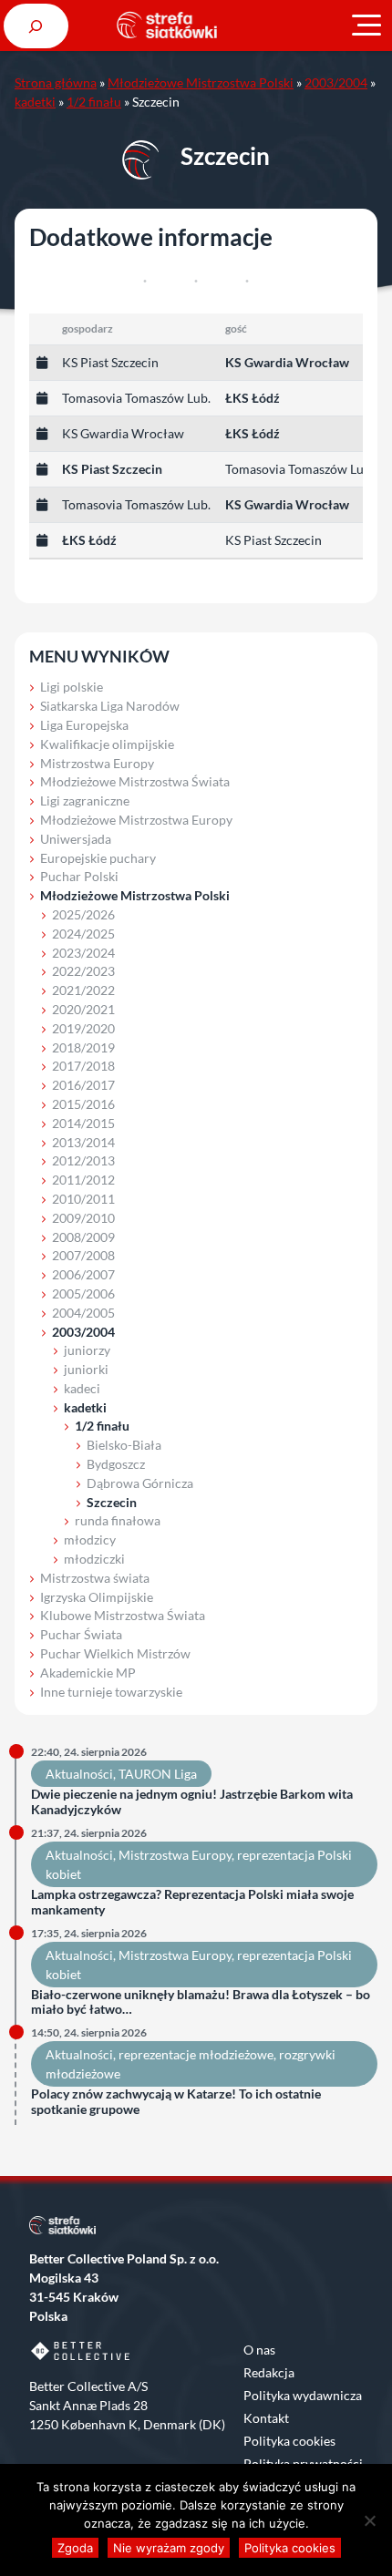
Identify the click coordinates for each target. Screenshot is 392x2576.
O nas (259, 2350)
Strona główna (56, 82)
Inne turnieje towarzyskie (111, 1692)
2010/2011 (83, 1199)
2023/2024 (83, 953)
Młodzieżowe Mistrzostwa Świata (135, 781)
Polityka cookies (289, 2441)
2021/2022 (83, 990)
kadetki (35, 102)
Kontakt (266, 2418)
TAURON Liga (158, 1774)
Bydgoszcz (116, 1464)
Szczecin (112, 1502)
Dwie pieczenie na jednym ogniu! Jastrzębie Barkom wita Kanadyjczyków (192, 1802)
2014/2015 (83, 1123)
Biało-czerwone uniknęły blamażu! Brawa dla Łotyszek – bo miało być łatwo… (201, 2002)
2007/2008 (83, 1255)
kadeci (82, 1388)
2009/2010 (83, 1218)
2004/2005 (83, 1313)
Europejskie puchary (98, 858)
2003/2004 (336, 82)
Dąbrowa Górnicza (140, 1483)
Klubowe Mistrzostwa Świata (123, 1615)
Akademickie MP (88, 1673)
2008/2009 (83, 1237)
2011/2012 (83, 1180)
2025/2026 (83, 914)
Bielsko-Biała (124, 1445)
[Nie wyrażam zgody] (369, 2520)
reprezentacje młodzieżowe (196, 2054)
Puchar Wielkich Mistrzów (115, 1653)
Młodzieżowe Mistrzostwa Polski (201, 82)
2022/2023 (83, 971)
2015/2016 (83, 1104)
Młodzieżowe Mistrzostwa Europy (136, 820)
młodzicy (90, 1539)
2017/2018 (83, 1066)
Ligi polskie (72, 687)
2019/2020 (83, 1028)
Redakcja (269, 2372)
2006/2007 (83, 1274)
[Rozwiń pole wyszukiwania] (36, 26)
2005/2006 (83, 1293)
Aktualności (79, 1774)
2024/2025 (83, 934)
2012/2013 (83, 1160)
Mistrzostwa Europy (97, 763)
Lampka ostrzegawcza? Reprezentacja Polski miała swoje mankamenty (192, 1902)
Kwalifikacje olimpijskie (107, 744)
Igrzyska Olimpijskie (97, 1597)
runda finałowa (118, 1520)
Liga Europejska (84, 725)
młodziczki (94, 1559)
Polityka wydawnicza (303, 2395)
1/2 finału (94, 102)
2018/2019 (83, 1047)
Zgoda (75, 2548)
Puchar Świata (81, 1634)
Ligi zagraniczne (85, 801)
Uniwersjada (76, 839)
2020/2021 (83, 1009)
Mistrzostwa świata (95, 1578)
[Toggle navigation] (366, 26)
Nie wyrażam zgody (169, 2548)
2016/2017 (83, 1085)
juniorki (86, 1369)
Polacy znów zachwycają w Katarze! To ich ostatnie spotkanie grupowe (176, 2102)
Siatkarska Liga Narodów (110, 706)
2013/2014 (83, 1142)
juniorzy (87, 1350)
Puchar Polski (79, 876)
